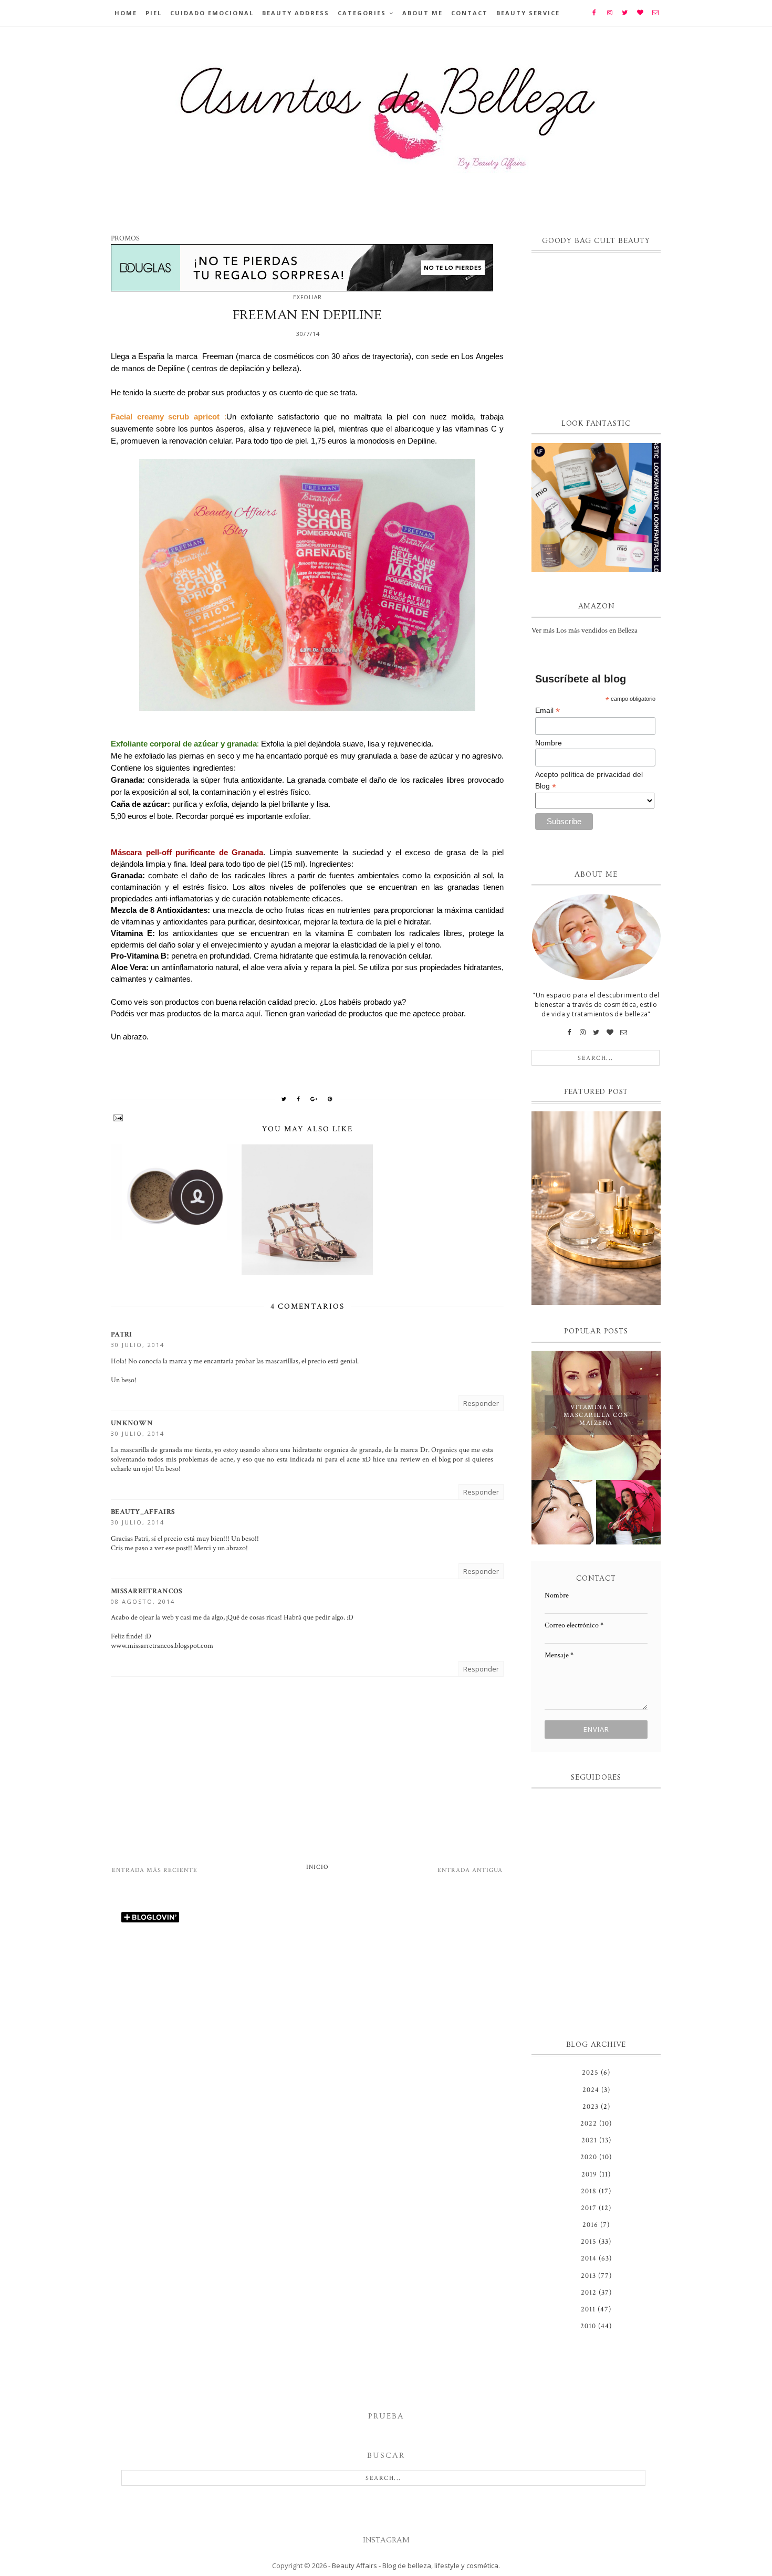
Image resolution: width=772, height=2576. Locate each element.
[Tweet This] (284, 1099)
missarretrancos (147, 1591)
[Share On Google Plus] (314, 1099)
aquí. (254, 1013)
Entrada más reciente (155, 1870)
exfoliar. (297, 816)
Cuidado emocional (212, 13)
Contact (470, 13)
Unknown (132, 1423)
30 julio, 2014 (138, 1345)
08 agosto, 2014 (143, 1601)
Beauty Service (528, 13)
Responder (481, 1403)
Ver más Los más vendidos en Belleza (585, 630)
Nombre (549, 743)
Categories (362, 13)
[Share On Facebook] (299, 1099)
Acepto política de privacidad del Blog (589, 781)
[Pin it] (330, 1099)
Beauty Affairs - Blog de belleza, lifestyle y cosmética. (416, 2566)
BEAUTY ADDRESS (296, 13)
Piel (154, 13)
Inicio (317, 1867)
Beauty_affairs (143, 1512)
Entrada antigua (470, 1870)
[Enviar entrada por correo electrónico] (307, 1118)
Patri (122, 1334)
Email (547, 711)
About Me (422, 13)
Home (126, 13)
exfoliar (307, 297)
